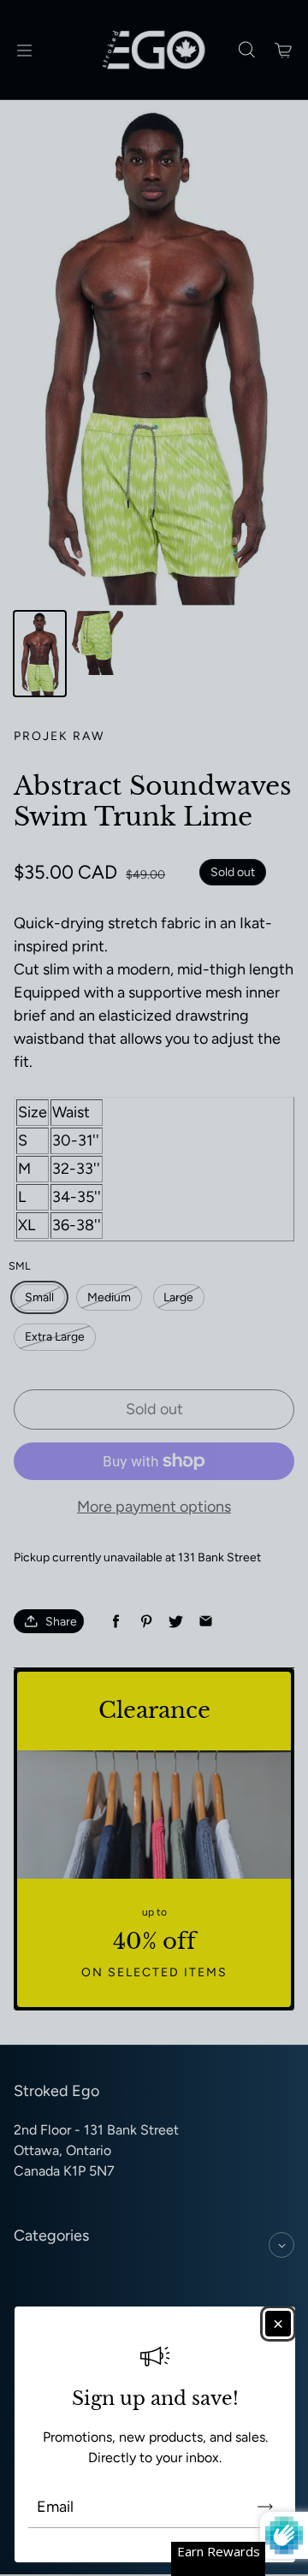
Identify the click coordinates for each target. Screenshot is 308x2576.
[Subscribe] (265, 2507)
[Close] (278, 2324)
